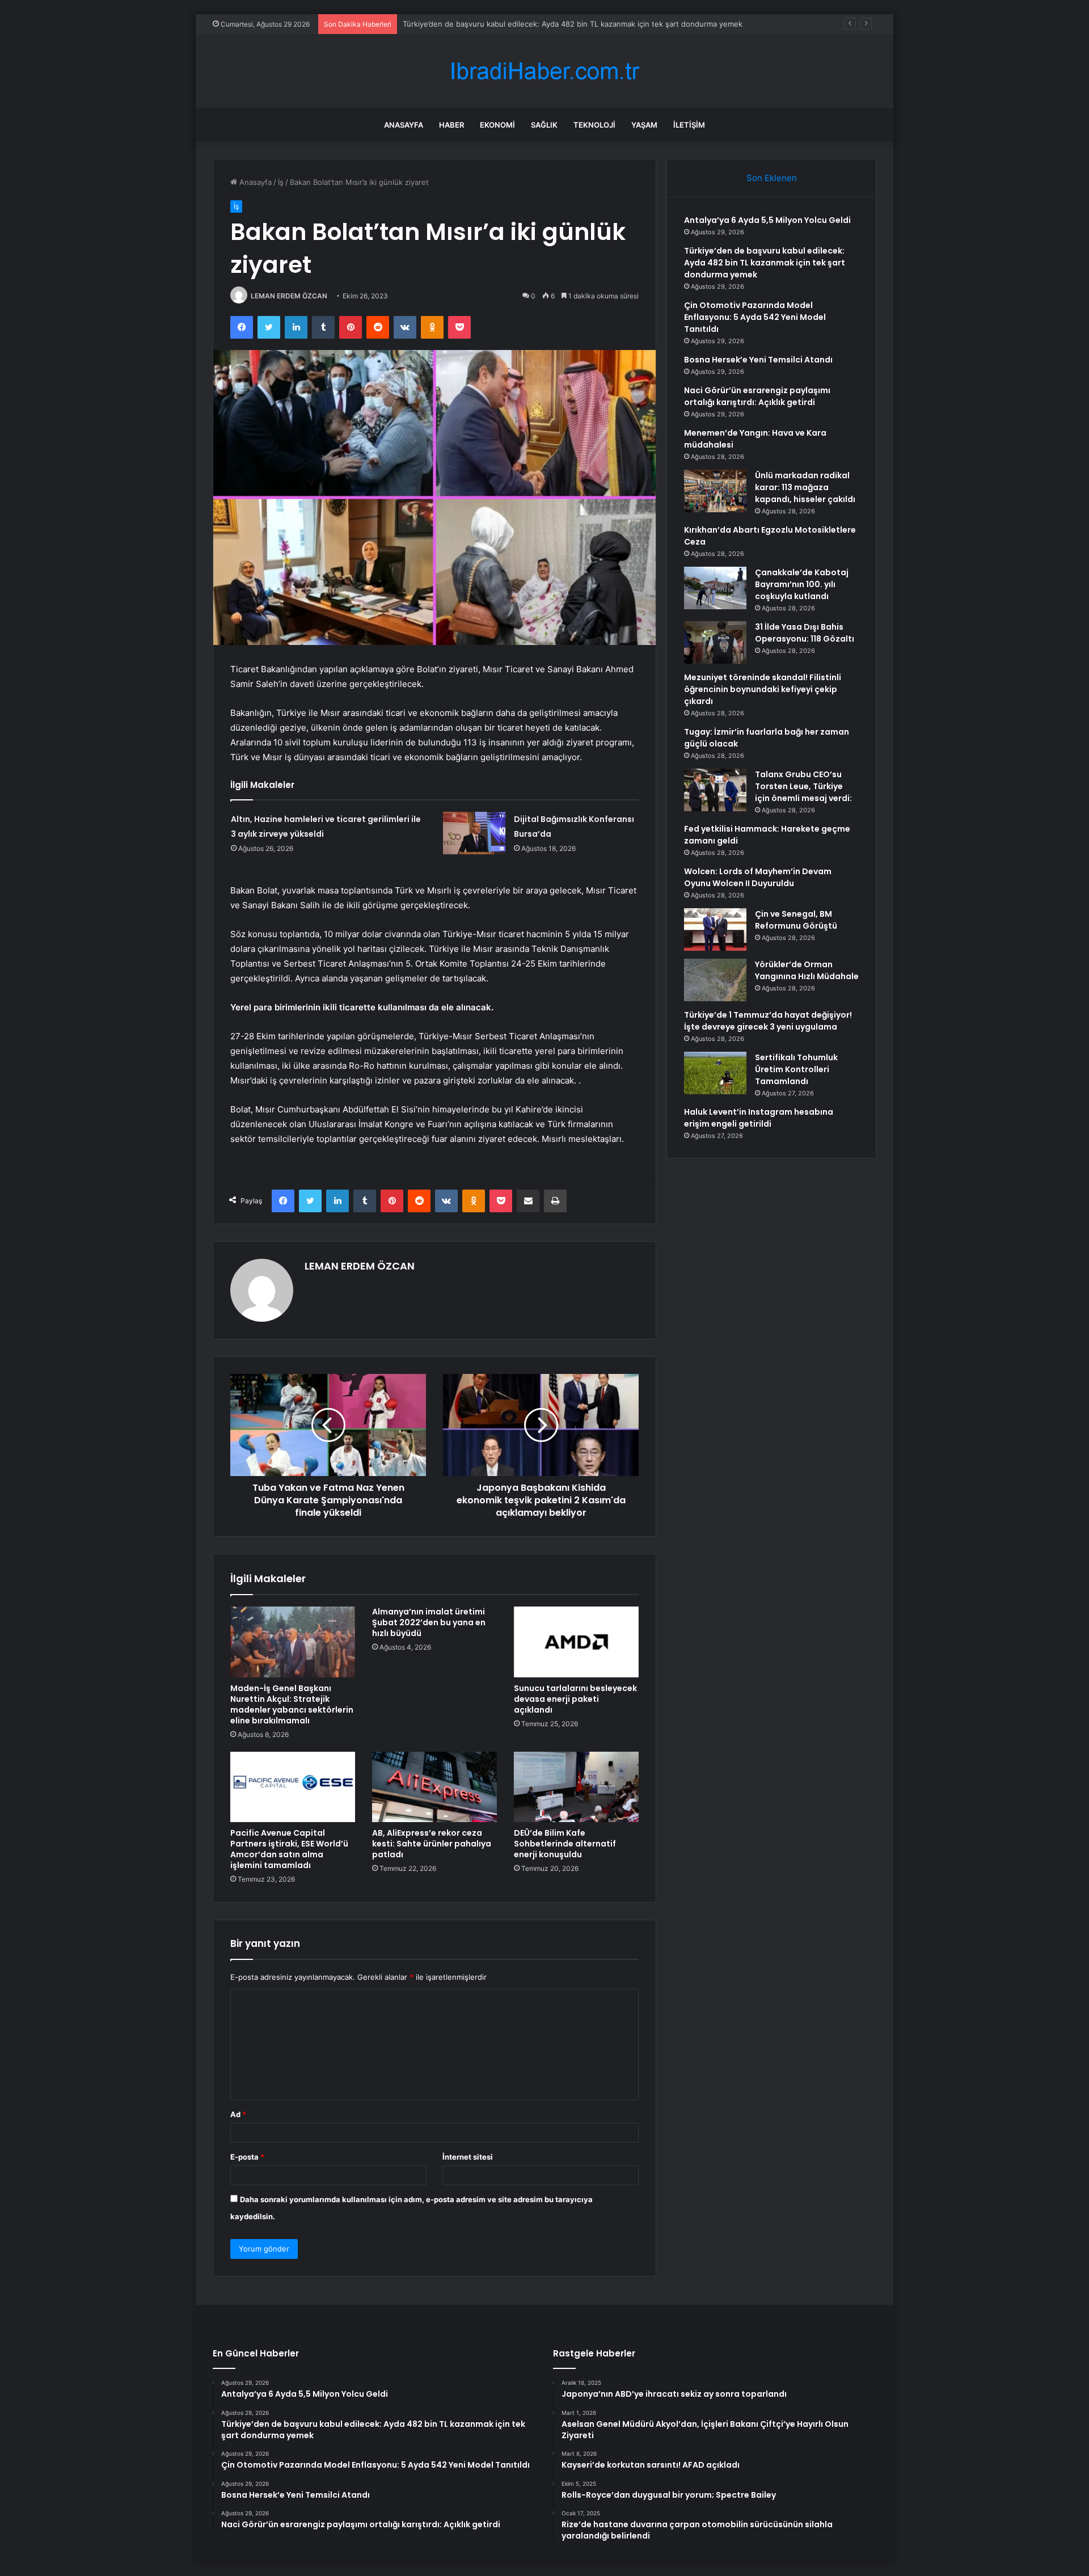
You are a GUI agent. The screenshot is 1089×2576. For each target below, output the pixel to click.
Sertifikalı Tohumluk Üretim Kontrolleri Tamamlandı (796, 1069)
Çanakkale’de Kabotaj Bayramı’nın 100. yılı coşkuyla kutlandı (802, 584)
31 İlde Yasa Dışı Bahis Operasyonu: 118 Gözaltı (805, 633)
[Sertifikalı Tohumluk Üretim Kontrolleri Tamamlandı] (715, 1073)
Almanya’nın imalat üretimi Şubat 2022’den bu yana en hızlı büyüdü (429, 1622)
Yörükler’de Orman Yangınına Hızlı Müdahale (807, 970)
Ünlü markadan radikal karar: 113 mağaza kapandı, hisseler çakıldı (805, 487)
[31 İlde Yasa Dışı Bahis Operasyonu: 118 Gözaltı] (715, 642)
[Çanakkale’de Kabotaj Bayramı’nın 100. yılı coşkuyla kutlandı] (715, 588)
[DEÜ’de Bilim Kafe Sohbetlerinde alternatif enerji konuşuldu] (576, 1787)
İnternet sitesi (468, 2157)
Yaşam (644, 125)
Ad (238, 2114)
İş (281, 182)
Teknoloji (594, 125)
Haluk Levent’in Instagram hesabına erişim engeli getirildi (759, 1118)
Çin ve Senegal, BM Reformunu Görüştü (796, 920)
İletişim (689, 125)
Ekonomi (497, 125)
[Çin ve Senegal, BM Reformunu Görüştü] (715, 929)
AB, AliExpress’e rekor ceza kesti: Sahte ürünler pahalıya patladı (432, 1844)
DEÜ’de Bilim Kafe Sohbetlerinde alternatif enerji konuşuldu (565, 1844)
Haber (451, 125)
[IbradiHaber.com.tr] (544, 71)
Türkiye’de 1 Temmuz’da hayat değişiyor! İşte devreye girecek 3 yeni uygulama (768, 1021)
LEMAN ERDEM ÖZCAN (289, 296)
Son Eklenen (772, 178)
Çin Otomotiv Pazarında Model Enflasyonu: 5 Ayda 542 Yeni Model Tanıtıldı (755, 317)
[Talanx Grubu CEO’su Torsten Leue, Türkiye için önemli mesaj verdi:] (715, 790)
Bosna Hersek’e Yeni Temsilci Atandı (758, 360)
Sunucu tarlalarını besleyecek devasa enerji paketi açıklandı (575, 1699)
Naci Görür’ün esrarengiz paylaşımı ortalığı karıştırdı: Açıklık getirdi (757, 396)
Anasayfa (404, 125)
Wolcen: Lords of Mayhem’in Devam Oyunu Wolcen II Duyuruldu (758, 877)
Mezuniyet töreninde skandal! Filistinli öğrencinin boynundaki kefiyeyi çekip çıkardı (763, 689)
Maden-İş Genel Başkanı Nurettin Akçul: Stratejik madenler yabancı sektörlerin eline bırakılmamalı (292, 1704)
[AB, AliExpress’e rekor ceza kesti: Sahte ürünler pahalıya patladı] (434, 1787)
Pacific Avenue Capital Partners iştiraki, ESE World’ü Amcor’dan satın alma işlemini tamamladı (289, 1849)
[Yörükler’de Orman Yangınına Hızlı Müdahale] (715, 980)
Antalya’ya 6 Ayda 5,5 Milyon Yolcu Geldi (767, 220)
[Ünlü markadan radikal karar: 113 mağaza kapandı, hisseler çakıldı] (715, 491)
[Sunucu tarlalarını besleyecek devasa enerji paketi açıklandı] (576, 1642)
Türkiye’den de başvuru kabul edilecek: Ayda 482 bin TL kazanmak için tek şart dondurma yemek (765, 263)
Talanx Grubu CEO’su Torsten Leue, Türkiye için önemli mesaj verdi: (803, 786)
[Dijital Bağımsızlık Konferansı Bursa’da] (474, 833)
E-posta (247, 2157)
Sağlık (544, 125)
